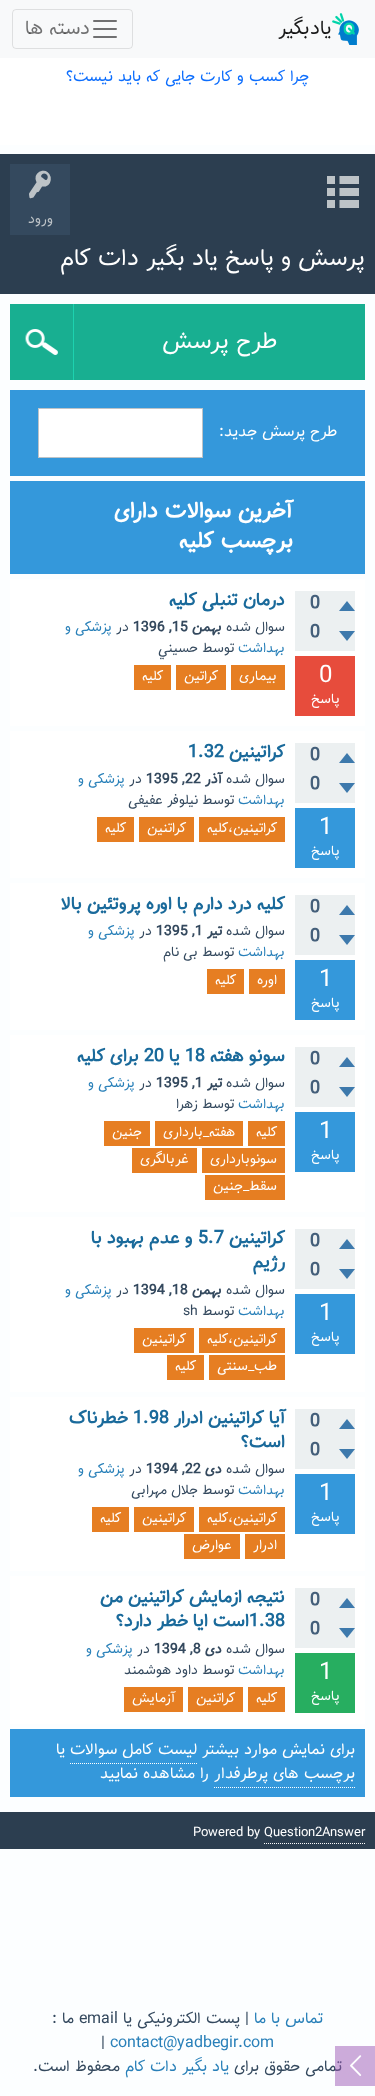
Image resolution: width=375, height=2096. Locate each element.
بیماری (258, 677)
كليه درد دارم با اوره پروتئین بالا (173, 905)
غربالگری (164, 1160)
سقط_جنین (245, 1187)
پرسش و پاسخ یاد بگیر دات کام (212, 259)
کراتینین (164, 1340)
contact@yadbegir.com (192, 2043)
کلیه (152, 677)
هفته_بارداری (199, 1133)
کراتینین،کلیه (242, 829)
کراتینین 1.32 (236, 753)
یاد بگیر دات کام (177, 2067)
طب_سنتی (247, 1367)
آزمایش (153, 1699)
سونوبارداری (243, 1160)
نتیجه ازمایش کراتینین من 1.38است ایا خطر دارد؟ (192, 1610)
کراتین (201, 677)
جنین (127, 1133)
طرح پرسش (219, 342)
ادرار (265, 1546)
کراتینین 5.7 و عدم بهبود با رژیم (188, 1251)
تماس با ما (288, 2019)
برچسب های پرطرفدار (284, 1774)
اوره (267, 981)
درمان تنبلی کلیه (227, 601)
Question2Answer (314, 1833)
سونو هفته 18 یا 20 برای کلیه (181, 1057)
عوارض (212, 1546)
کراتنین (166, 829)
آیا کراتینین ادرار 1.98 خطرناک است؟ (177, 1431)
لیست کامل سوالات (133, 1750)
